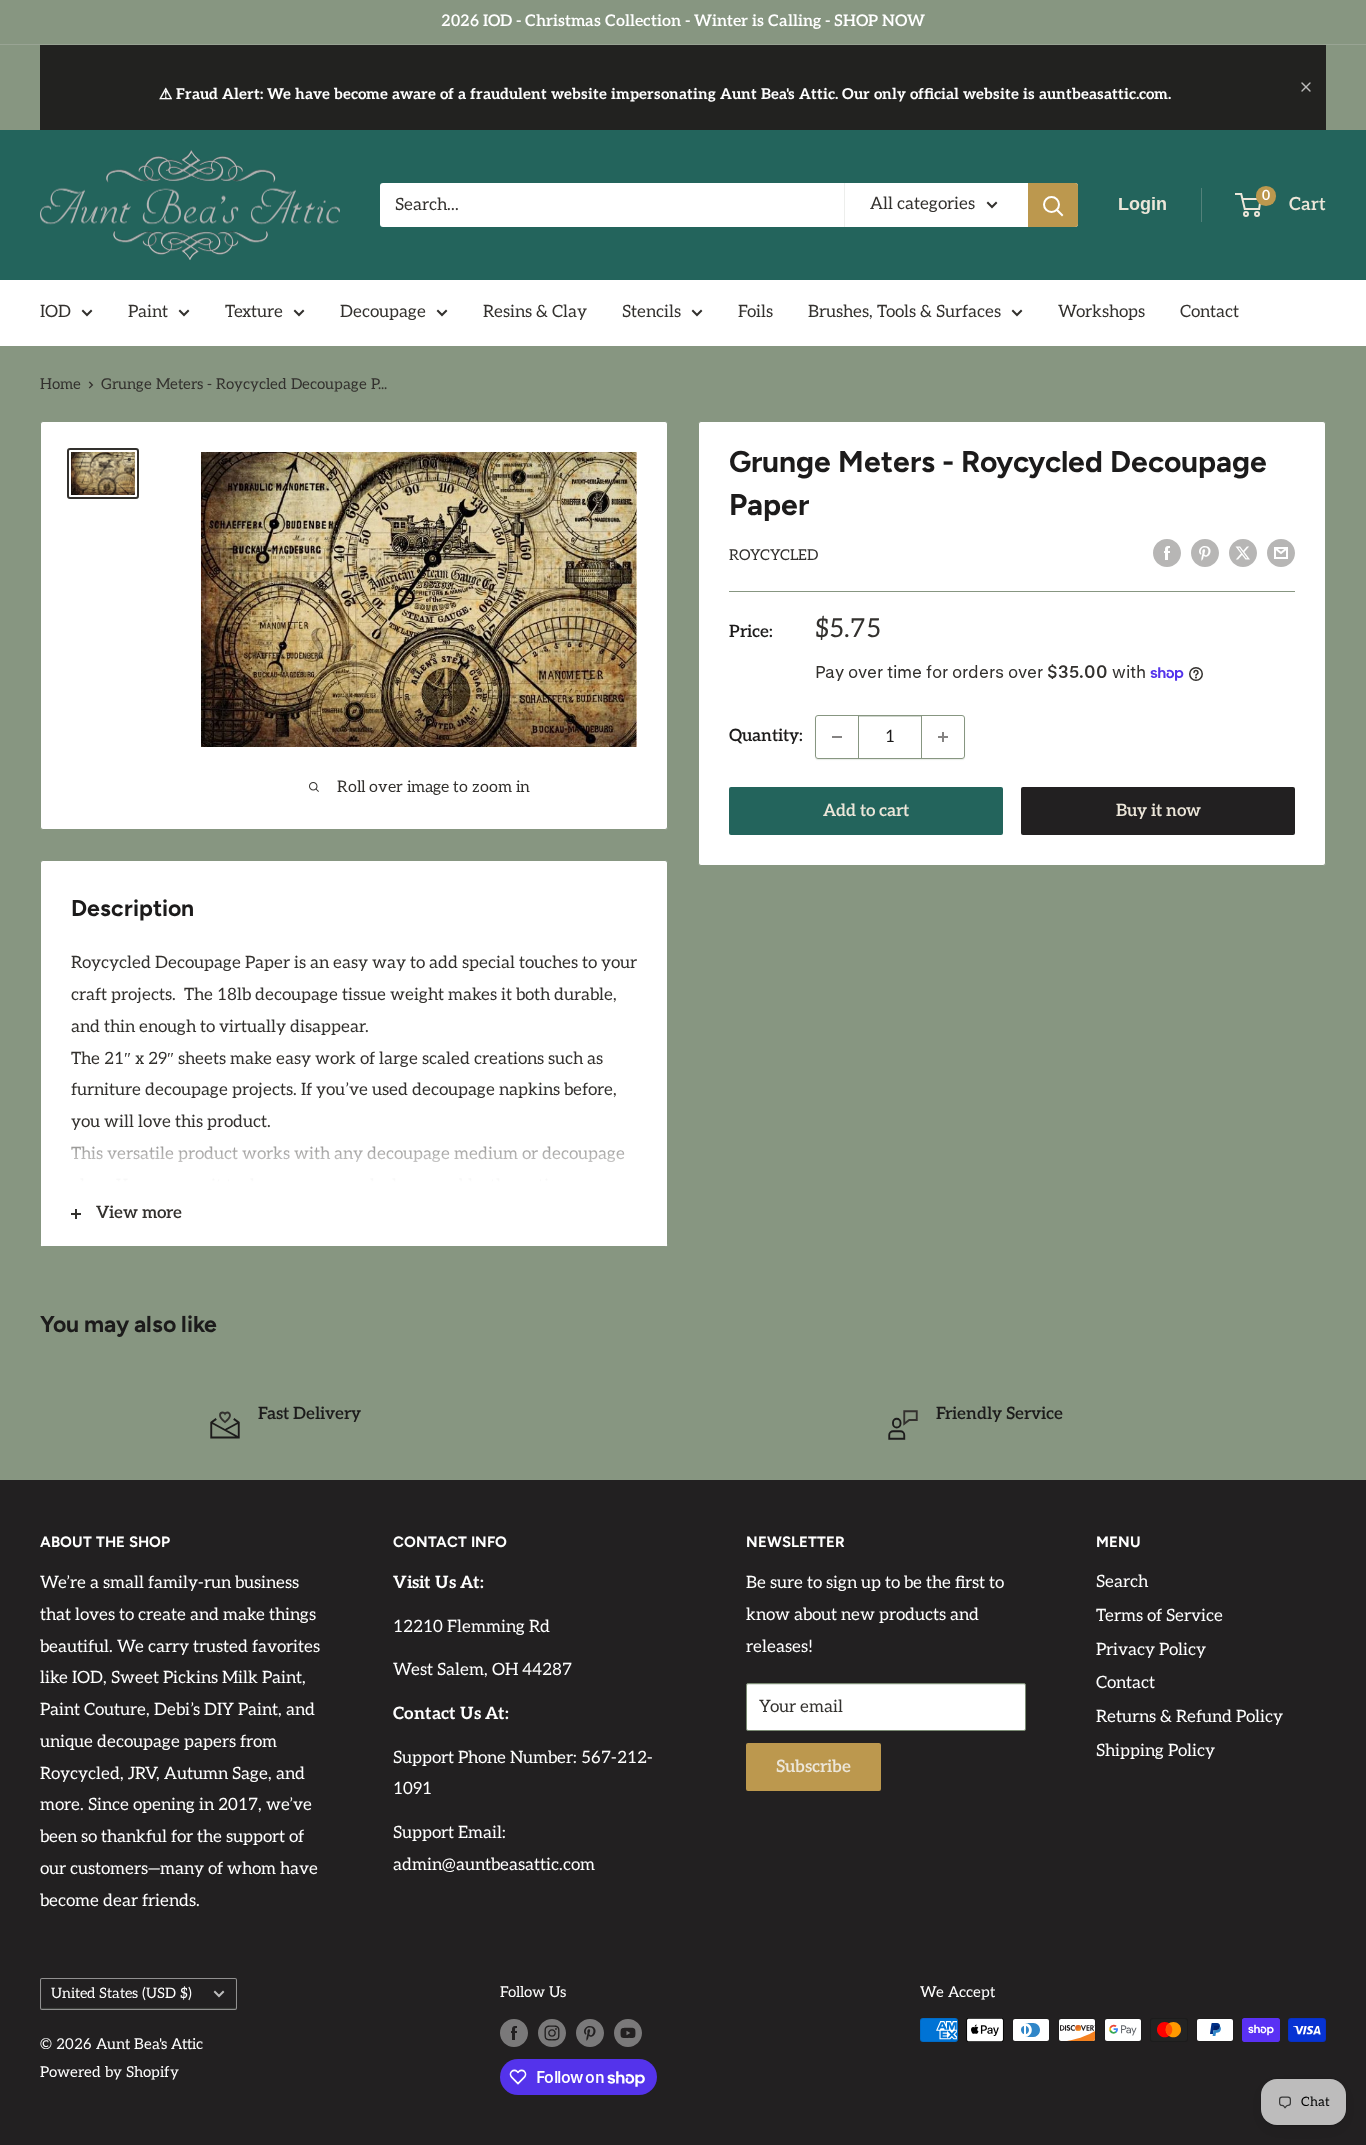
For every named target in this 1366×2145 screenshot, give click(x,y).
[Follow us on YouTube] (628, 2032)
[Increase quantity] (943, 737)
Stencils (651, 312)
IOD (55, 312)
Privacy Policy (1151, 1650)
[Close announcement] (1306, 87)
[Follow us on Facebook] (514, 2032)
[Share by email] (1281, 553)
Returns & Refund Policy (1189, 1717)
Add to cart (866, 811)
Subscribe (813, 1767)
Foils (755, 312)
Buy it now (1158, 811)
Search (1122, 1582)
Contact (1209, 312)
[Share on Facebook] (1167, 553)
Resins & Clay (535, 312)
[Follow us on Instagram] (552, 2032)
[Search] (1053, 205)
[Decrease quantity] (837, 737)
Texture (254, 312)
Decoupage (383, 312)
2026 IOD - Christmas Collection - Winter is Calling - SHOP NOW (683, 21)
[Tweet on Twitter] (1243, 553)
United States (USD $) (121, 1993)
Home (60, 384)
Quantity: (766, 736)
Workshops (1101, 312)
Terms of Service (1159, 1616)
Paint (148, 312)
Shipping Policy (1155, 1751)
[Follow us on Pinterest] (590, 2032)
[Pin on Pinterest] (1205, 553)
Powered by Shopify (109, 2072)
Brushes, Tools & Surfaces (904, 312)
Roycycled (773, 555)
